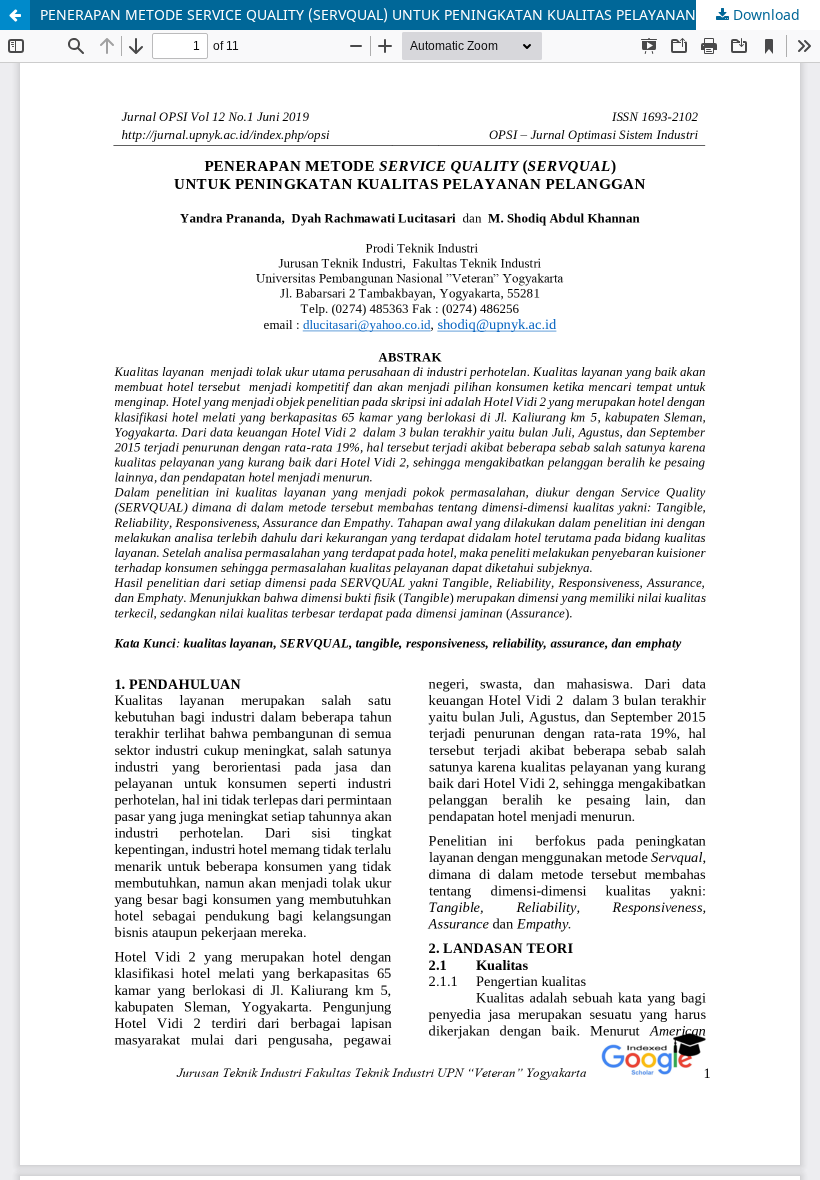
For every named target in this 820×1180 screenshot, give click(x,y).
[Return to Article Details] (15, 15)
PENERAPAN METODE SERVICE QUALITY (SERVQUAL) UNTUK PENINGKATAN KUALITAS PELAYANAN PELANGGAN (411, 14)
